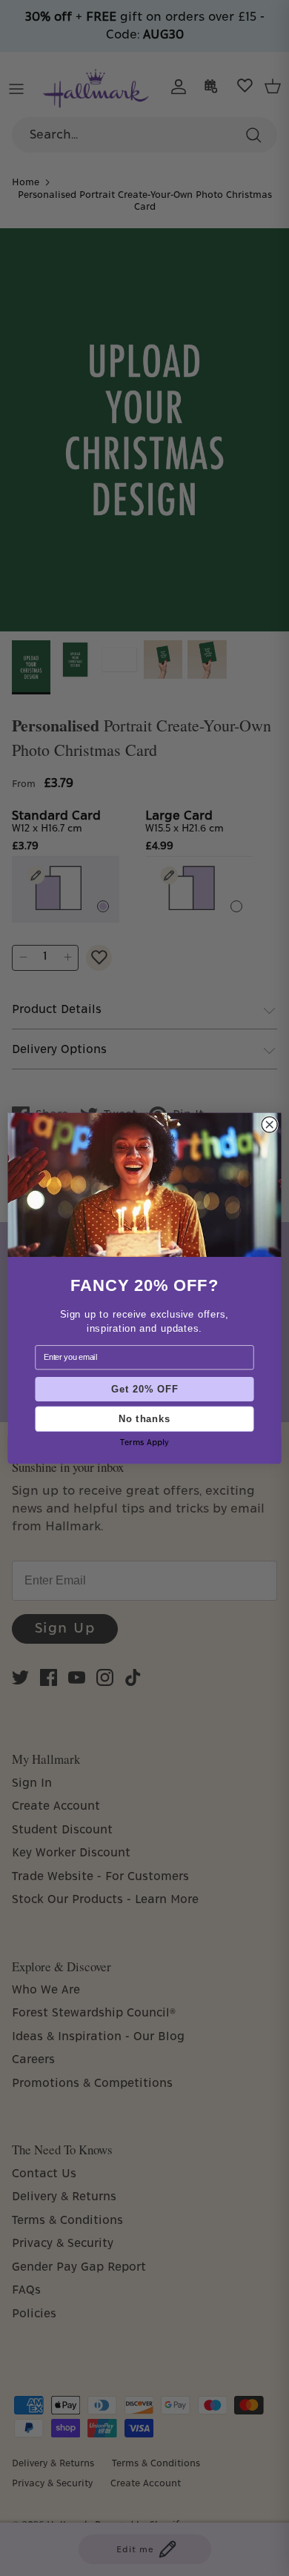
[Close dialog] (269, 1124)
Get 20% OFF (144, 1389)
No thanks (144, 1418)
